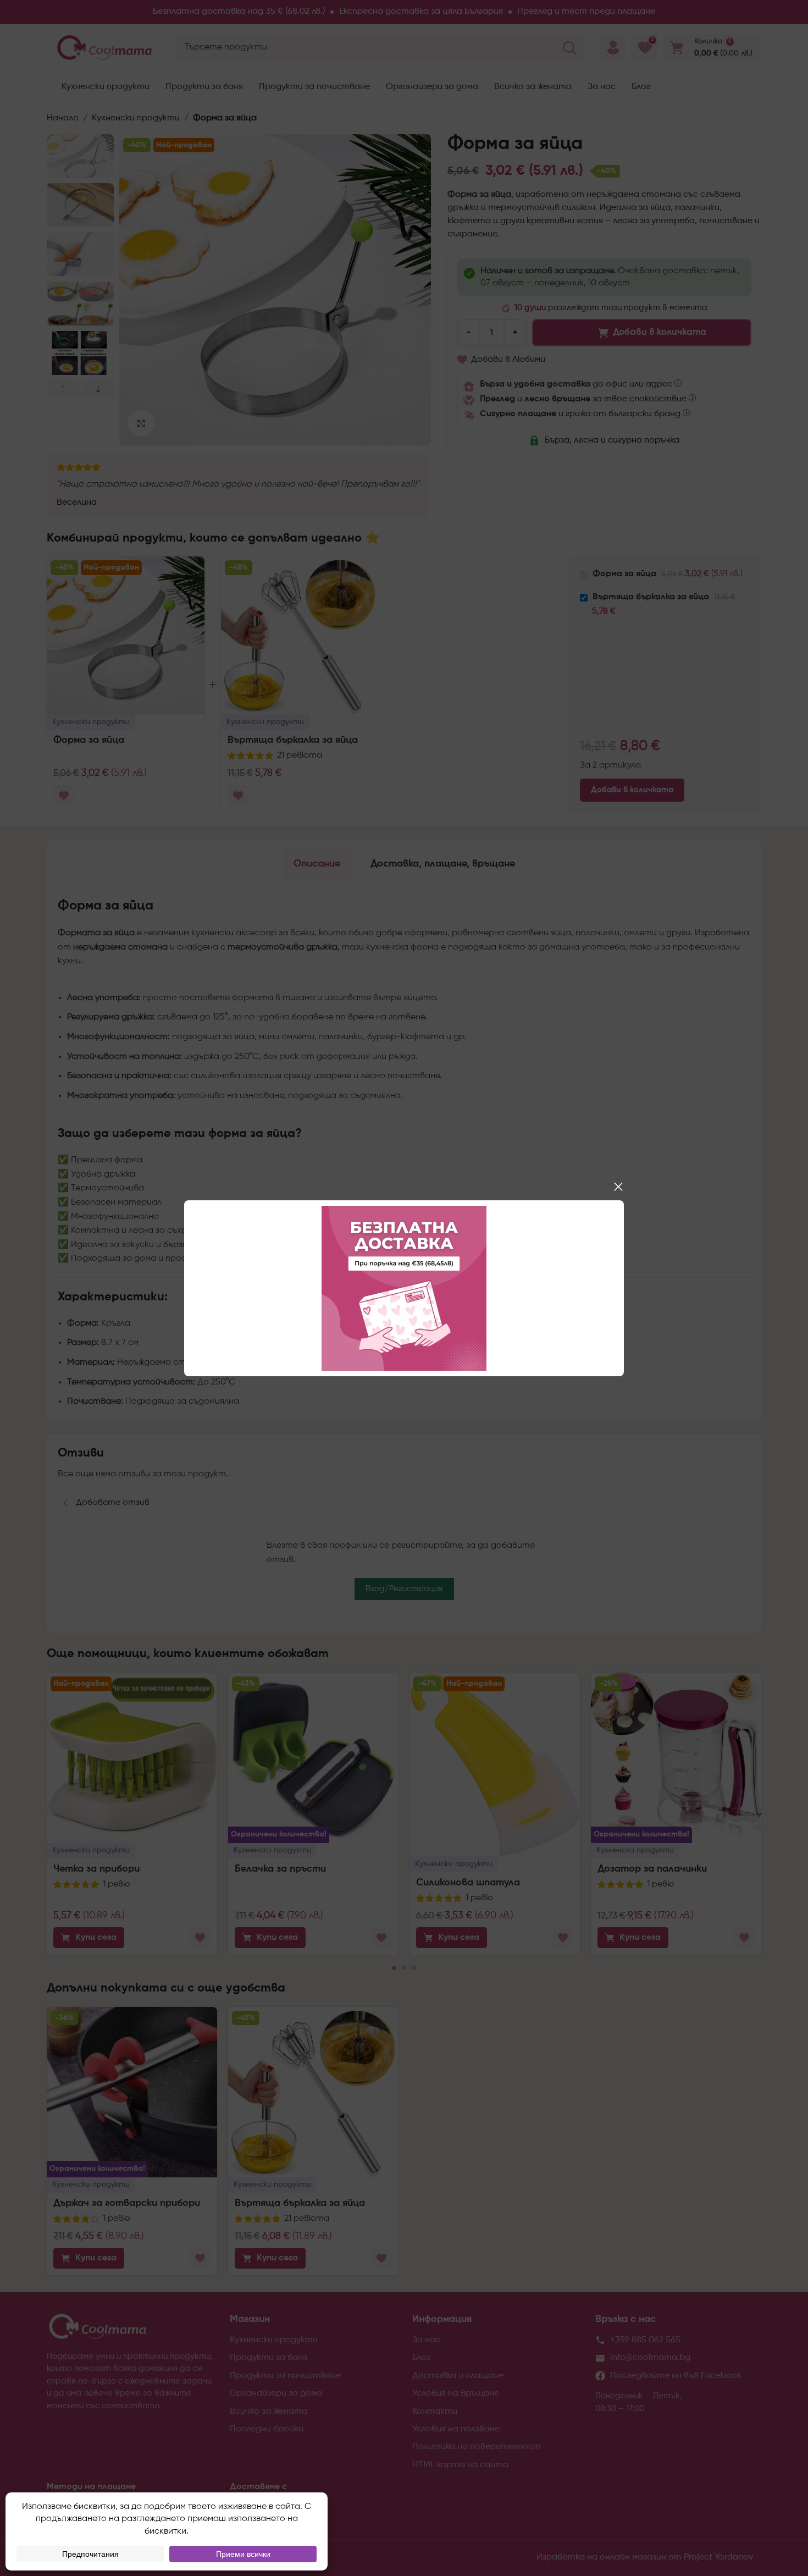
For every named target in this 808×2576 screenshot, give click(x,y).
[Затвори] (618, 1187)
